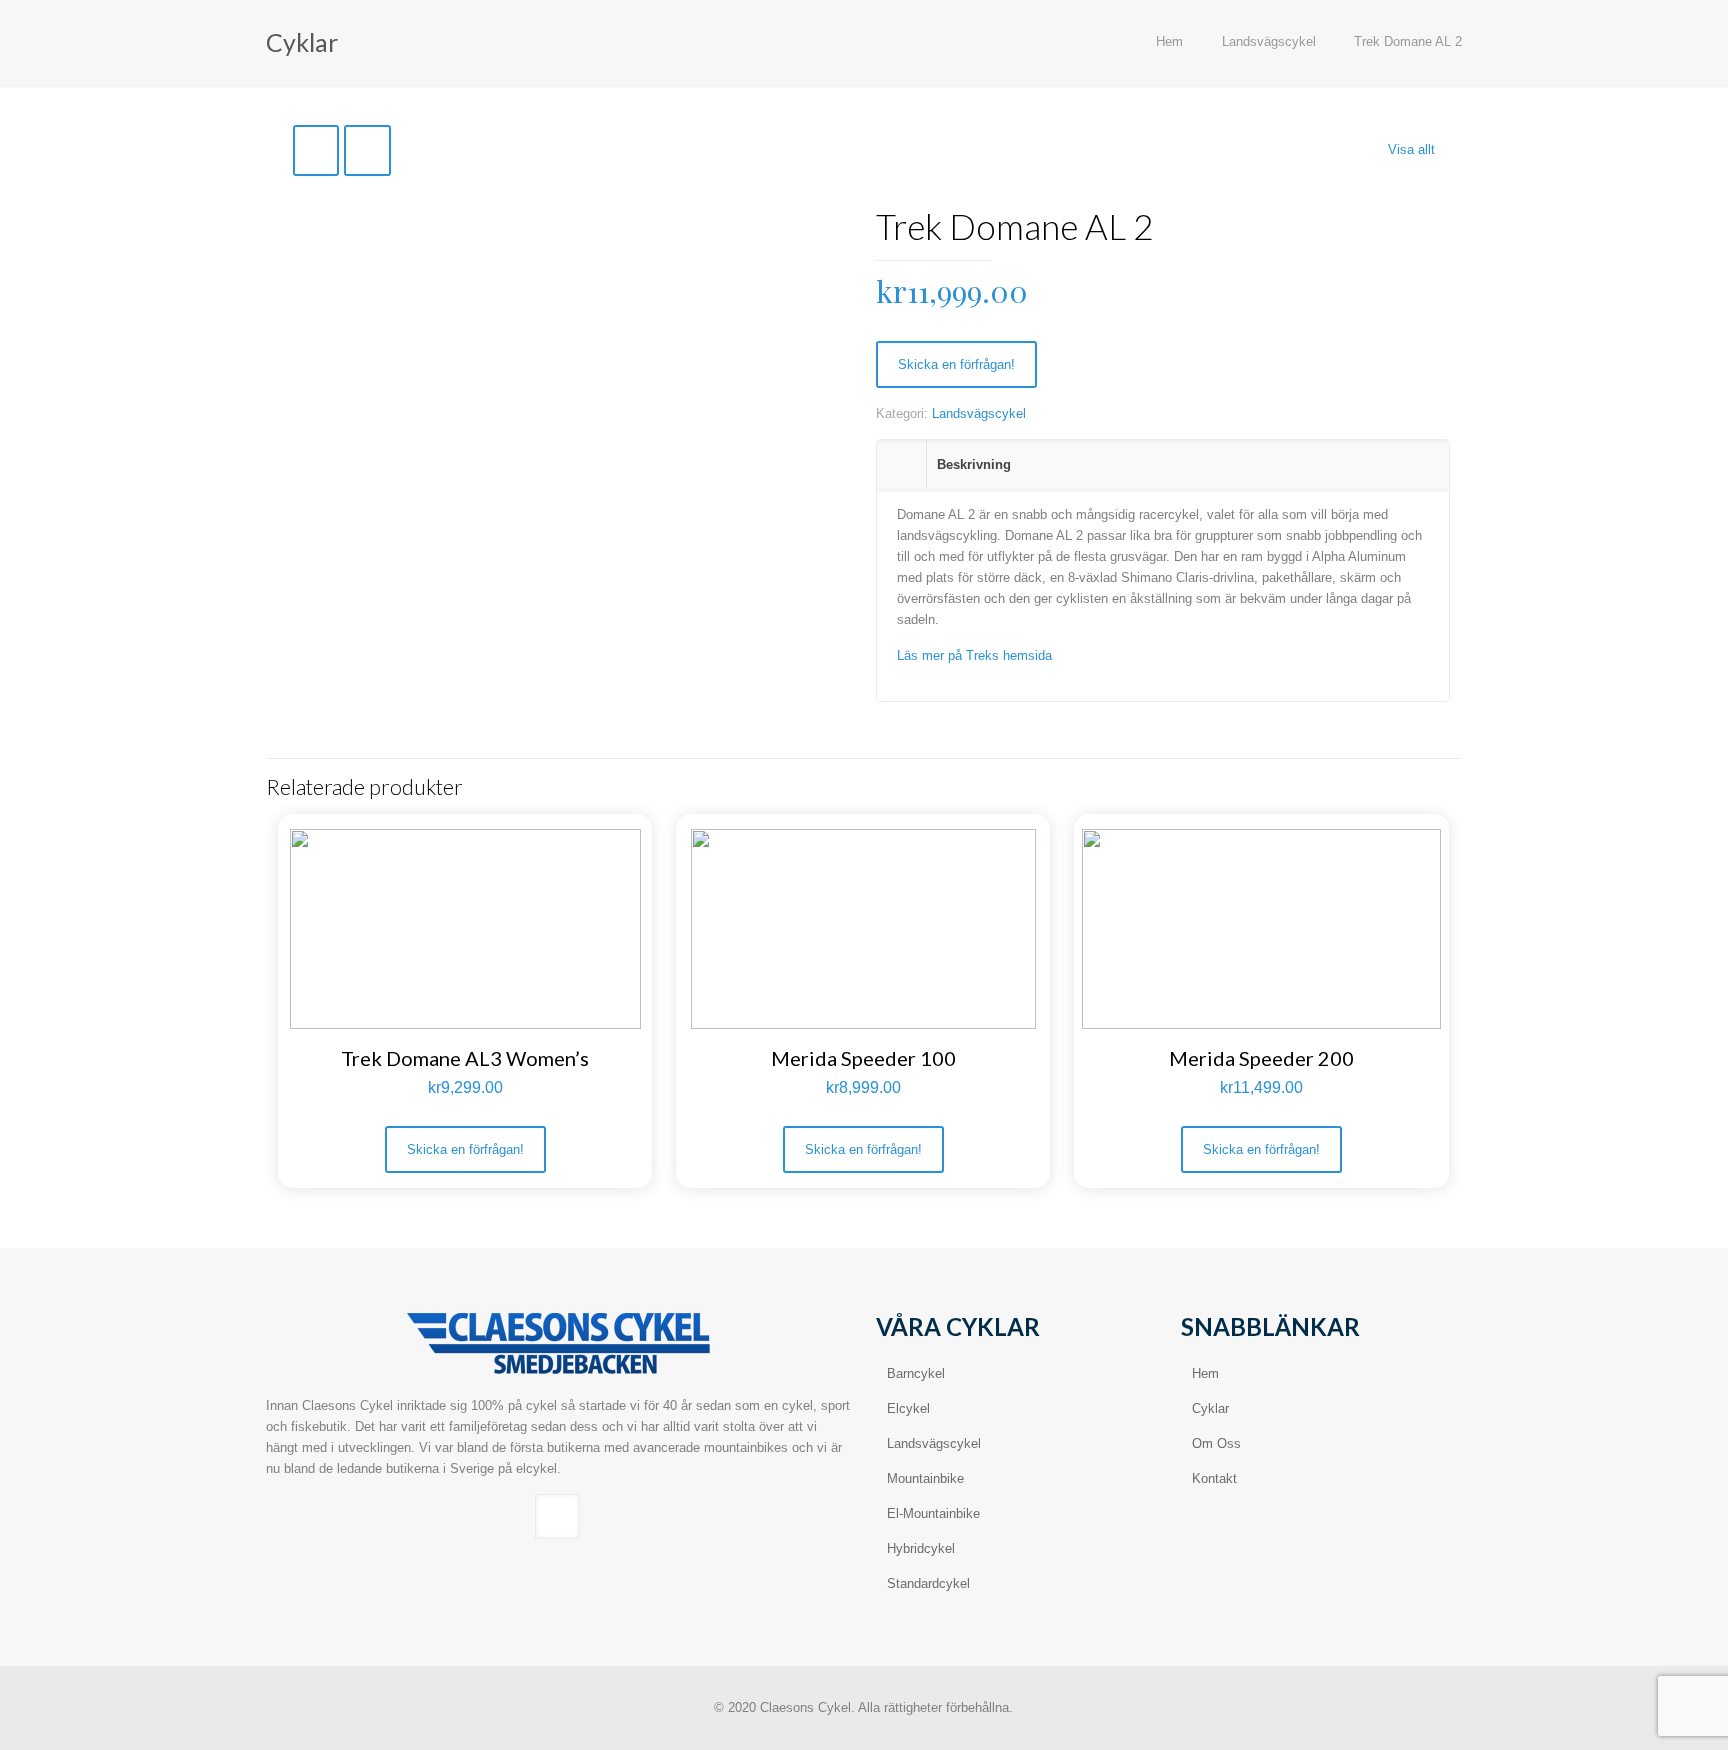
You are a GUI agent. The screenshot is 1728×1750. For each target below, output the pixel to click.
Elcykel (908, 1408)
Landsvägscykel (1269, 41)
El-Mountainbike (933, 1513)
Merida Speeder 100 (863, 1058)
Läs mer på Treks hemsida (974, 655)
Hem (1169, 41)
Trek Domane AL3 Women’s (465, 1058)
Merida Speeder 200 (1261, 1058)
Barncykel (916, 1373)
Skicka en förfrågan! (956, 364)
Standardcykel (928, 1583)
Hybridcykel (921, 1548)
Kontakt (1214, 1478)
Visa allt (1411, 149)
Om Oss (1216, 1443)
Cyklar (1210, 1408)
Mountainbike (925, 1478)
